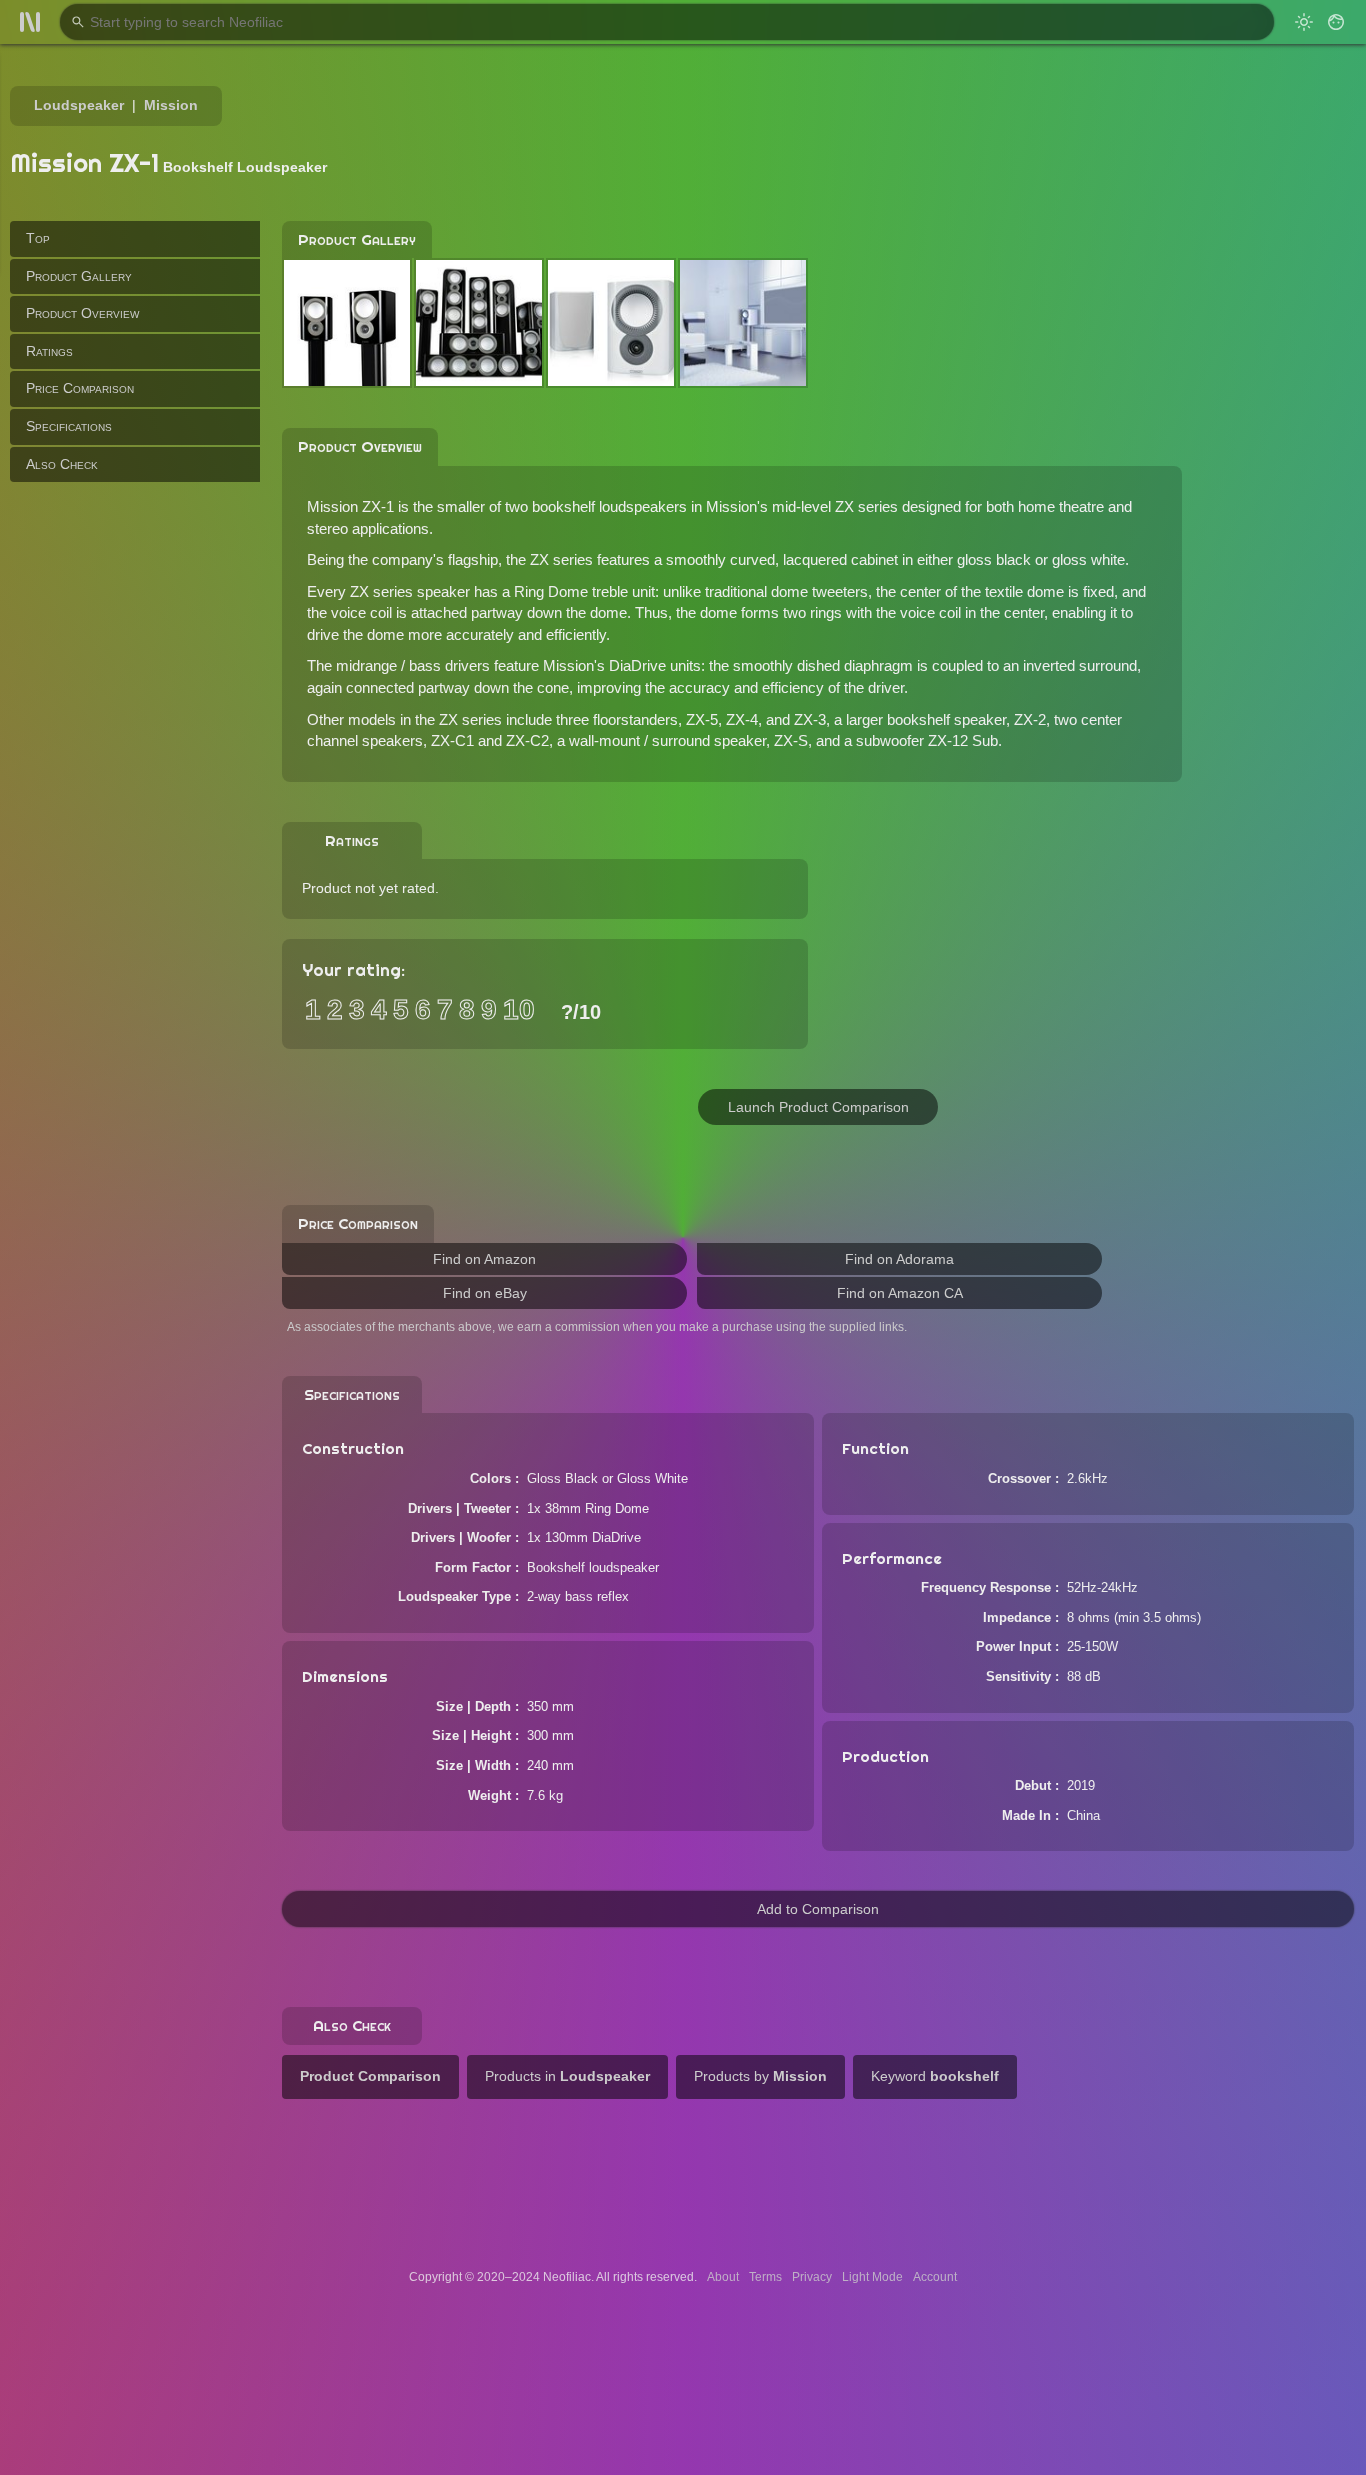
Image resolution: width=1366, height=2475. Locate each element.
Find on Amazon (484, 1259)
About (723, 2277)
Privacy (812, 2277)
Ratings (49, 351)
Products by (760, 2076)
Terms (765, 2277)
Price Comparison (80, 388)
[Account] (1336, 22)
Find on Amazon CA (900, 1293)
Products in (567, 2076)
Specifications (69, 426)
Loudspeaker (79, 105)
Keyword (935, 2076)
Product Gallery (79, 275)
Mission (171, 105)
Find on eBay (485, 1293)
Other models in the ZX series (404, 719)
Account (935, 2277)
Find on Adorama (899, 1259)
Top (38, 238)
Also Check (62, 463)
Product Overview (82, 313)
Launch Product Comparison (818, 1107)
